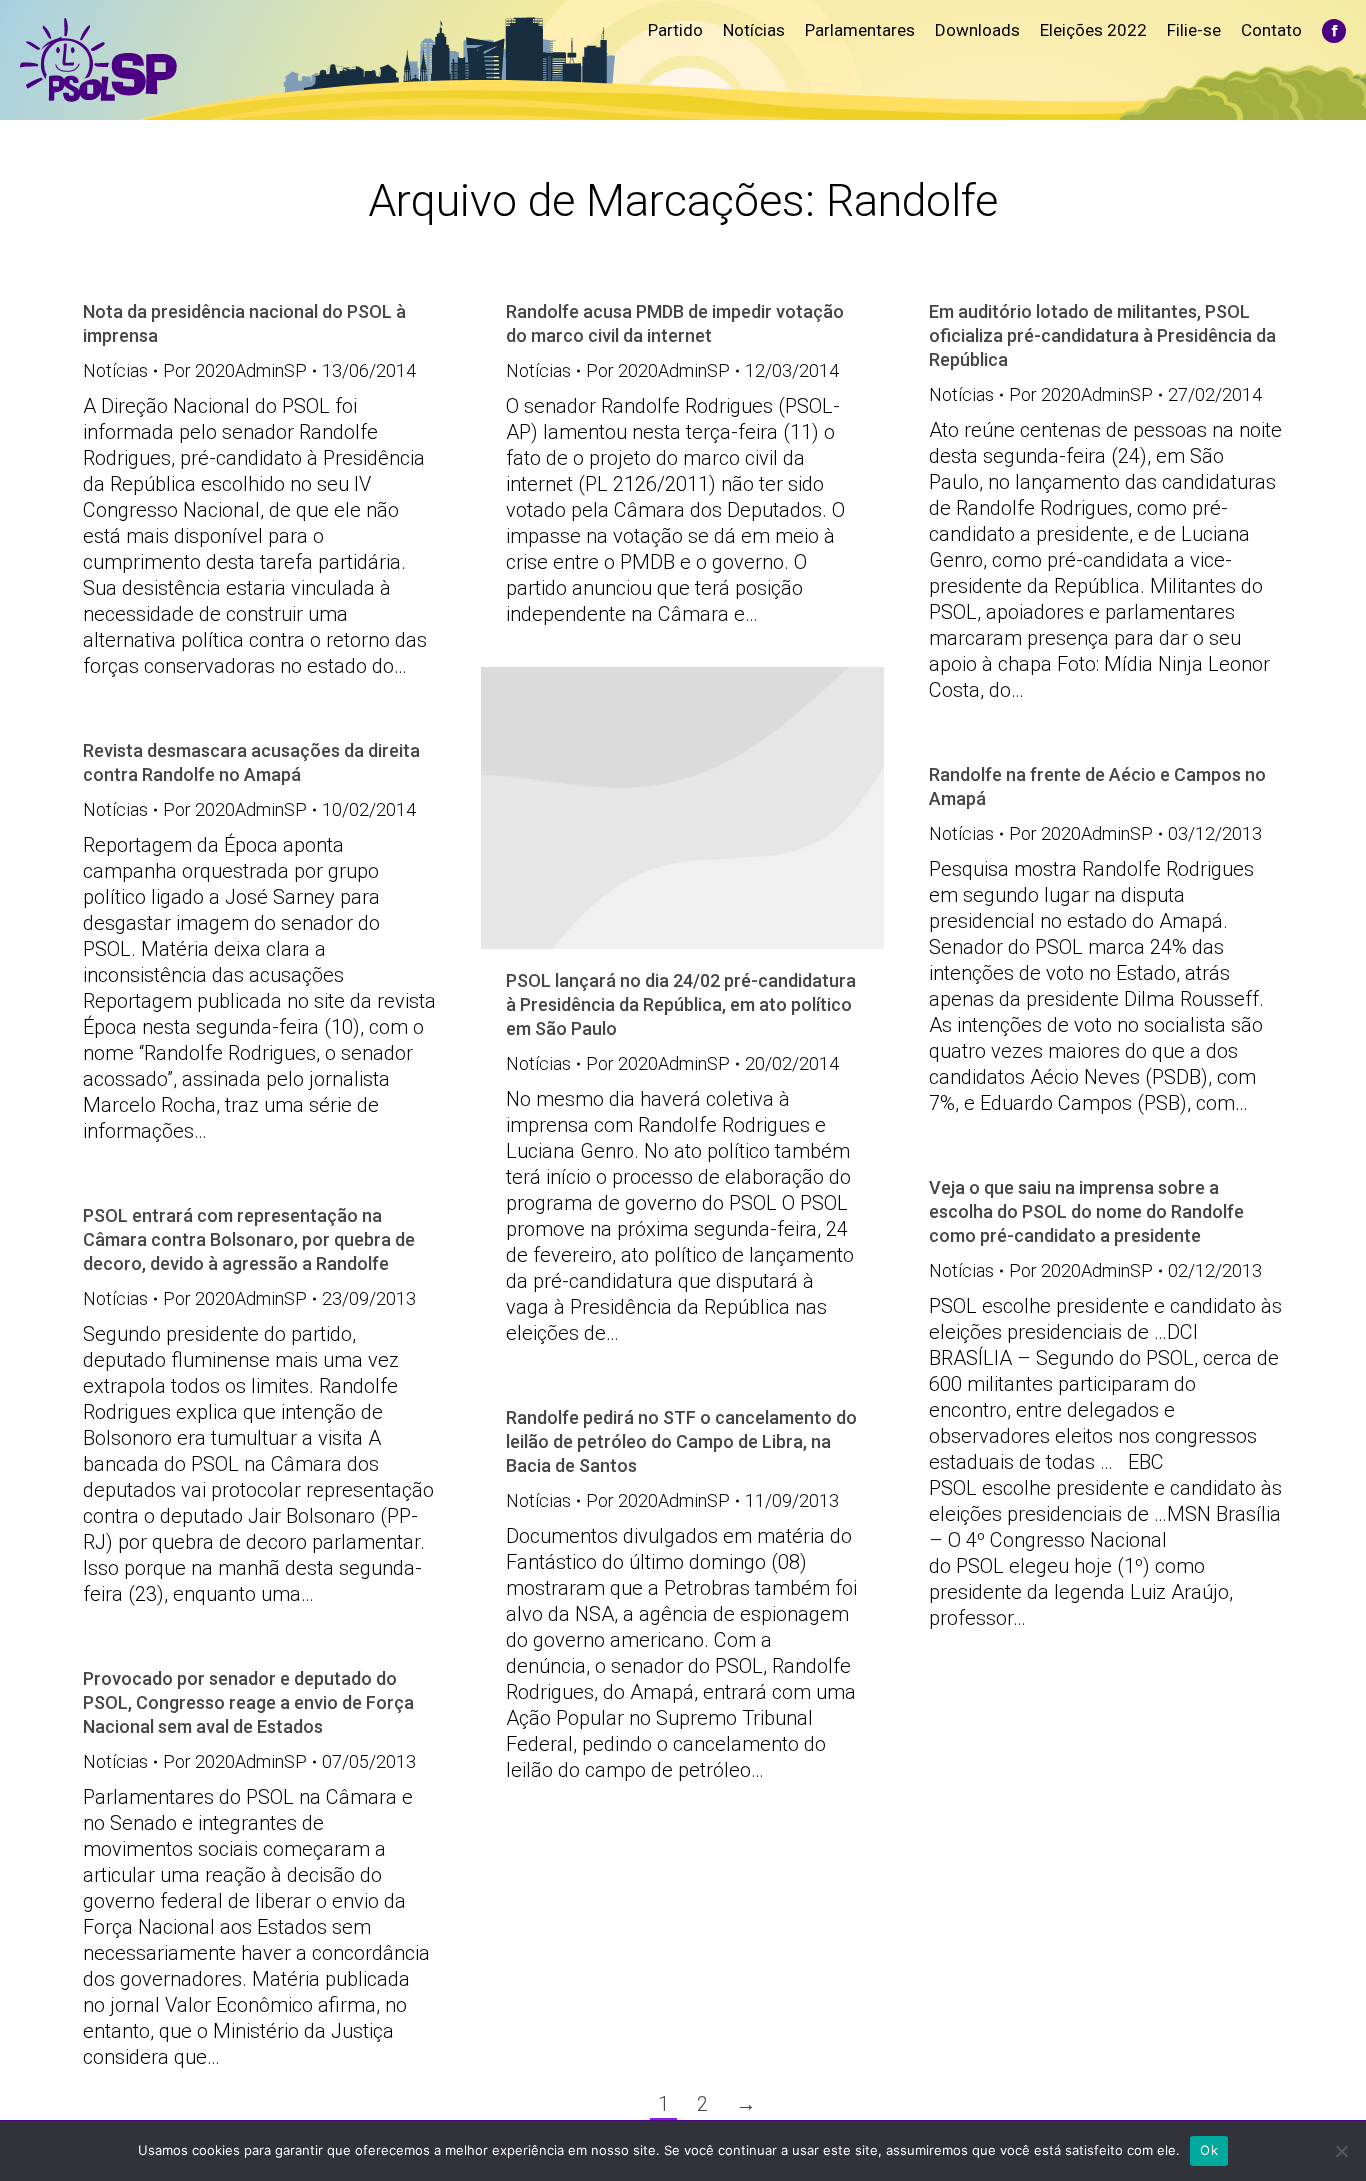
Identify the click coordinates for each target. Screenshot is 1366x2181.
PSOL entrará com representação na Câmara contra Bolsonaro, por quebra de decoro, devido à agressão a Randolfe (249, 1239)
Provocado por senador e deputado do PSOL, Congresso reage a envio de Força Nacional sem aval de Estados (248, 1702)
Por (235, 370)
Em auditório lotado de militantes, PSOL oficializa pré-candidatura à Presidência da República (1102, 335)
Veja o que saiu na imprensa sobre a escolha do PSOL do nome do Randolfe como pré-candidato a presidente (1086, 1211)
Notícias (115, 370)
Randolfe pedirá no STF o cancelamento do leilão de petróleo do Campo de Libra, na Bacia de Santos (681, 1441)
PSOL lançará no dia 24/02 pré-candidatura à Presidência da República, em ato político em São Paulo (681, 1004)
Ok (1209, 2150)
